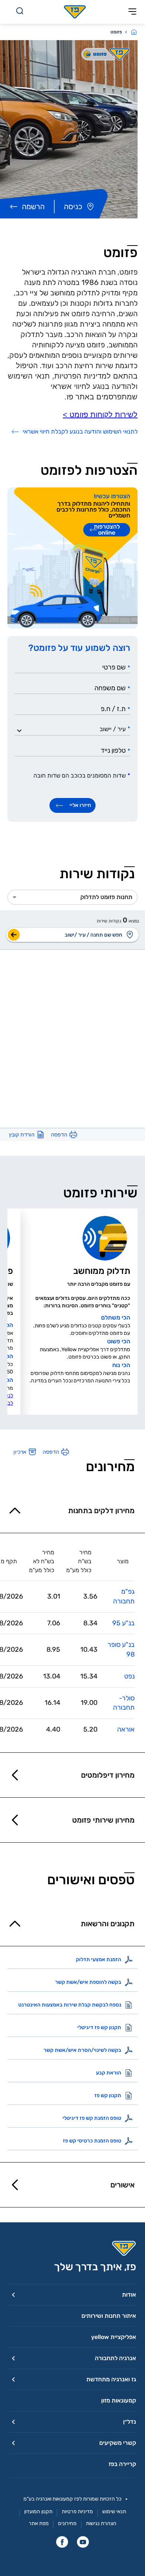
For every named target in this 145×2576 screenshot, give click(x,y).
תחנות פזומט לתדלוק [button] (106, 897)
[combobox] (75, 729)
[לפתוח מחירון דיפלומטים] (15, 1775)
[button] (72, 2295)
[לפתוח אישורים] (15, 2185)
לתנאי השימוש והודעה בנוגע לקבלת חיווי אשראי (80, 432)
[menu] (131, 935)
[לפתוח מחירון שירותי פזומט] (15, 1820)
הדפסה (59, 1135)
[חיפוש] (20, 12)
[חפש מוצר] (14, 935)
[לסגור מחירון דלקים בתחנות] (15, 1511)
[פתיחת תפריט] (132, 12)
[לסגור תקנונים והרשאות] (15, 1924)
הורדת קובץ (22, 1135)
